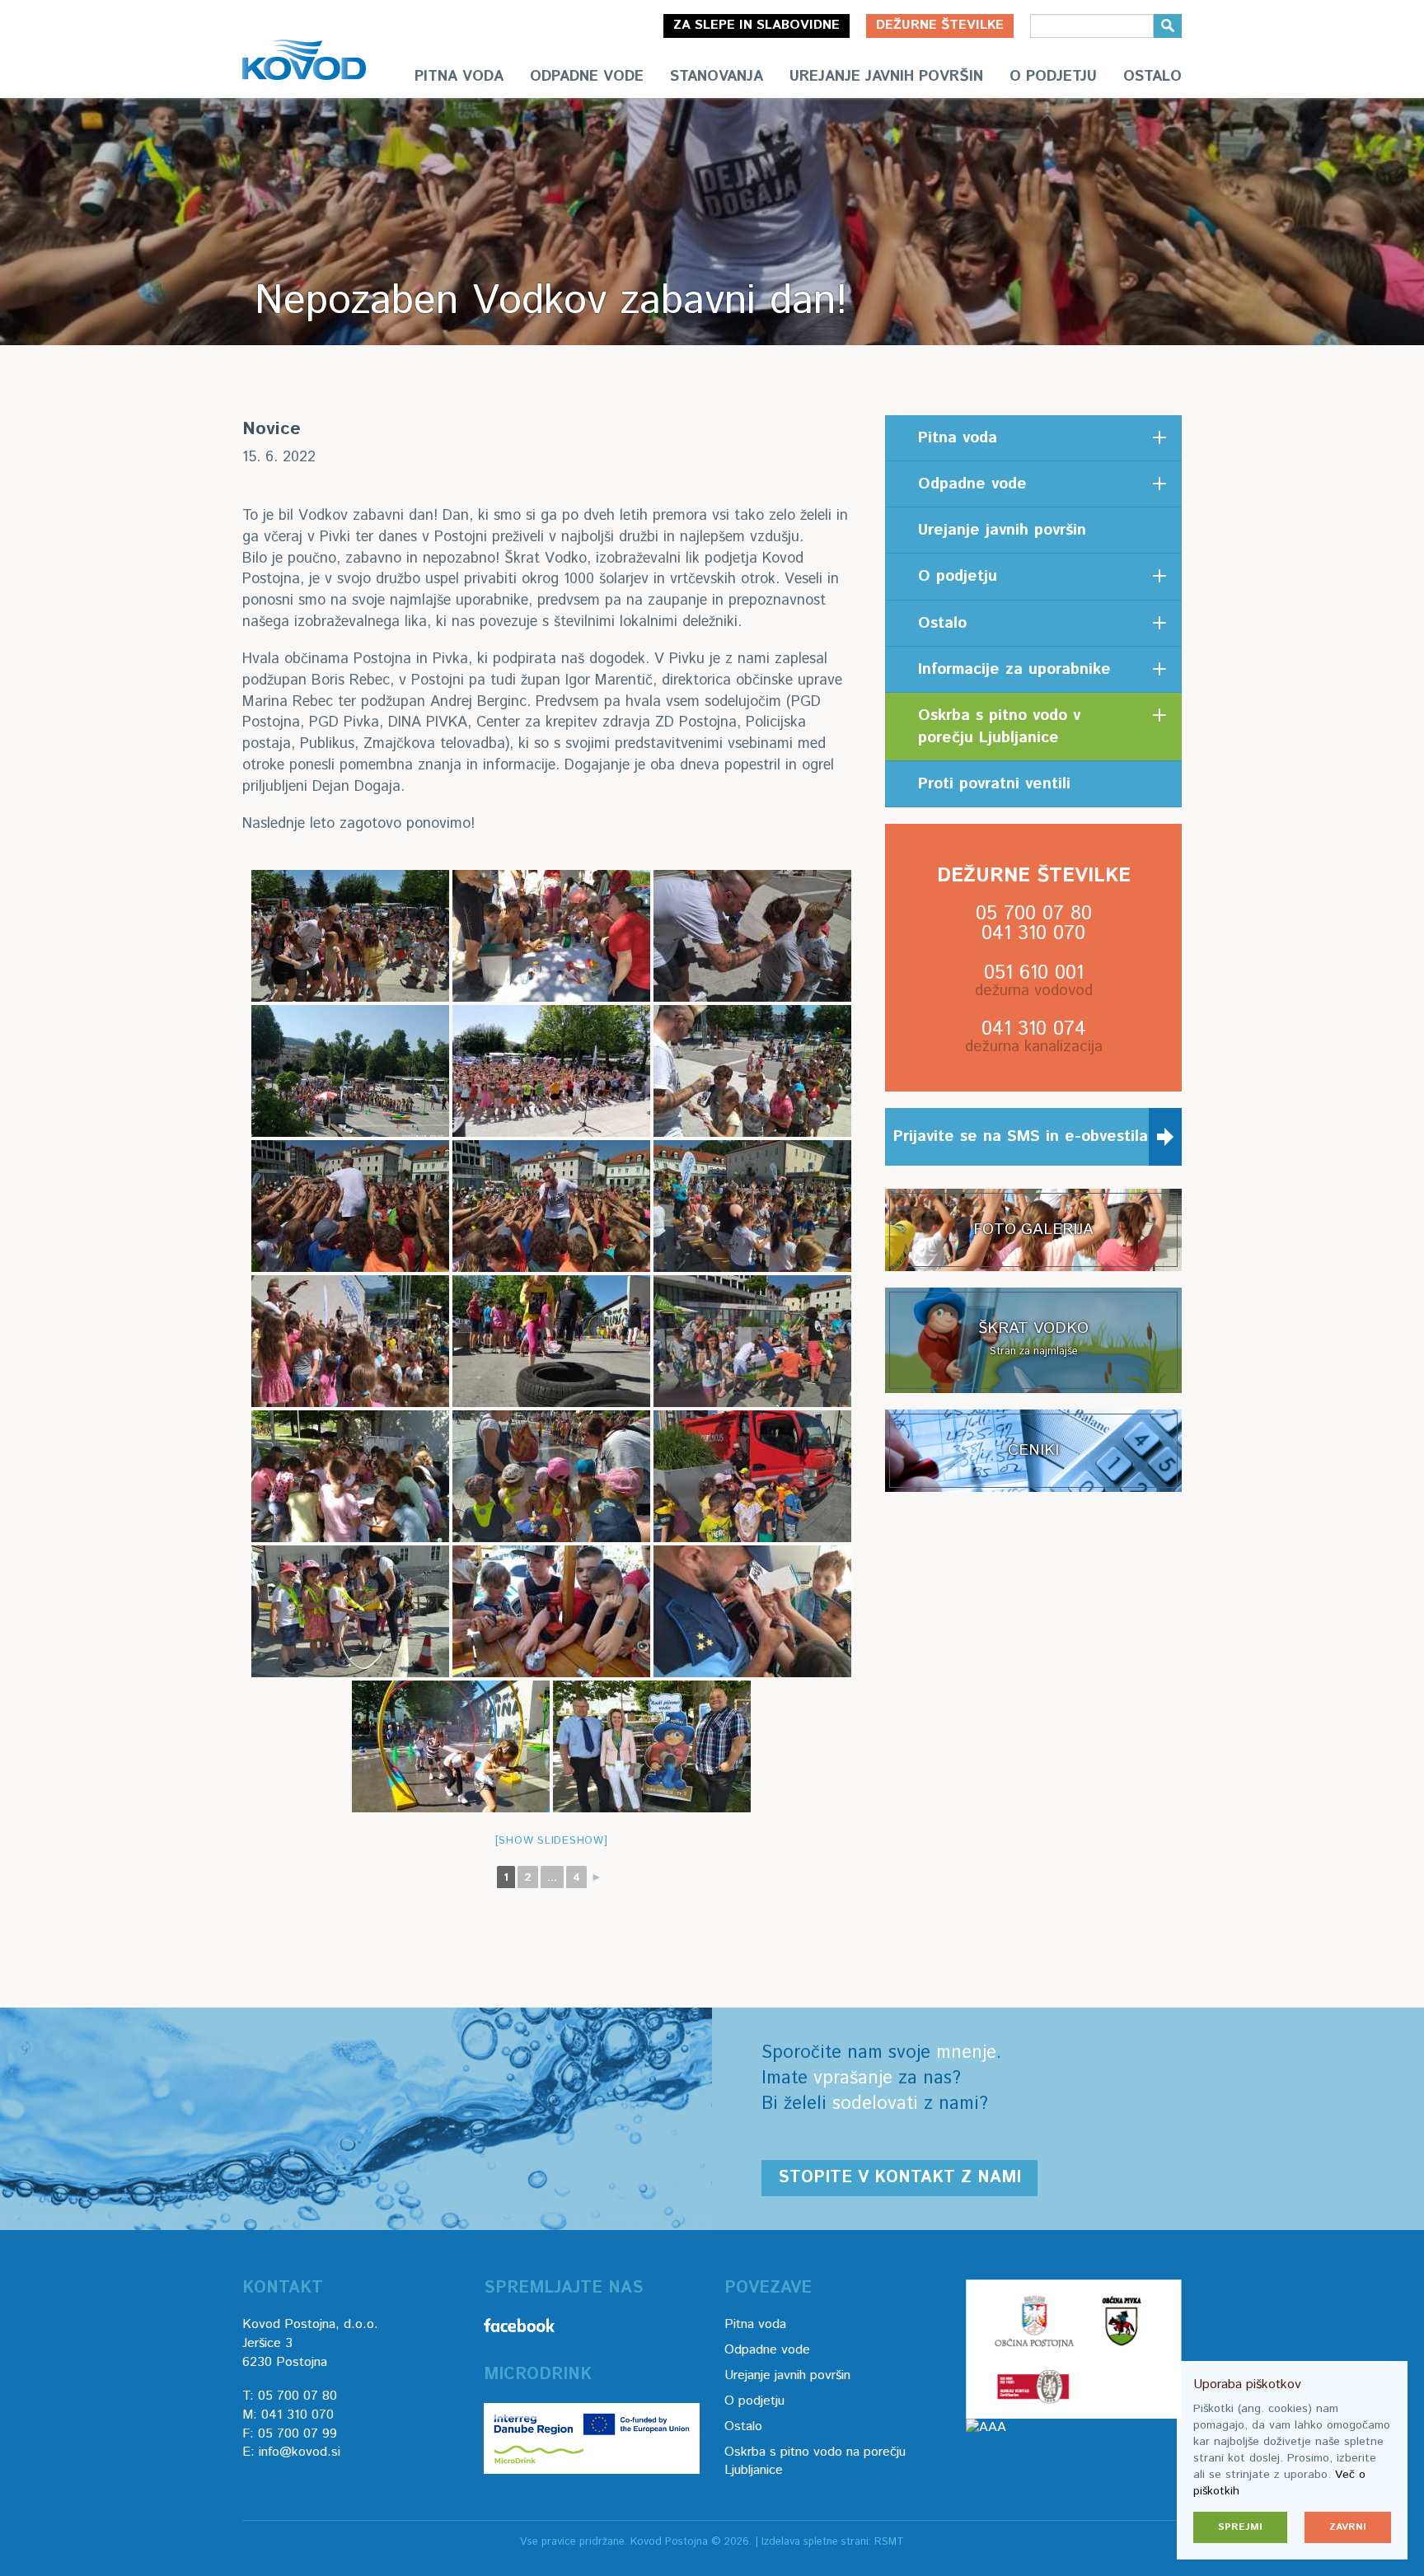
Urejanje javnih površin (886, 77)
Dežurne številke (940, 25)
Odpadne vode (587, 77)
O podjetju (1053, 77)
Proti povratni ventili (994, 784)
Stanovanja (717, 77)
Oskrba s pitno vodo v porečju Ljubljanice (999, 727)
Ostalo (1152, 77)
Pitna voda (459, 77)
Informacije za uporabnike (1014, 669)
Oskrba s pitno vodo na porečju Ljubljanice (815, 2461)
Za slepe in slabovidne (756, 25)
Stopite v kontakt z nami (899, 2178)
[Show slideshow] (552, 1841)
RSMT (889, 2542)
